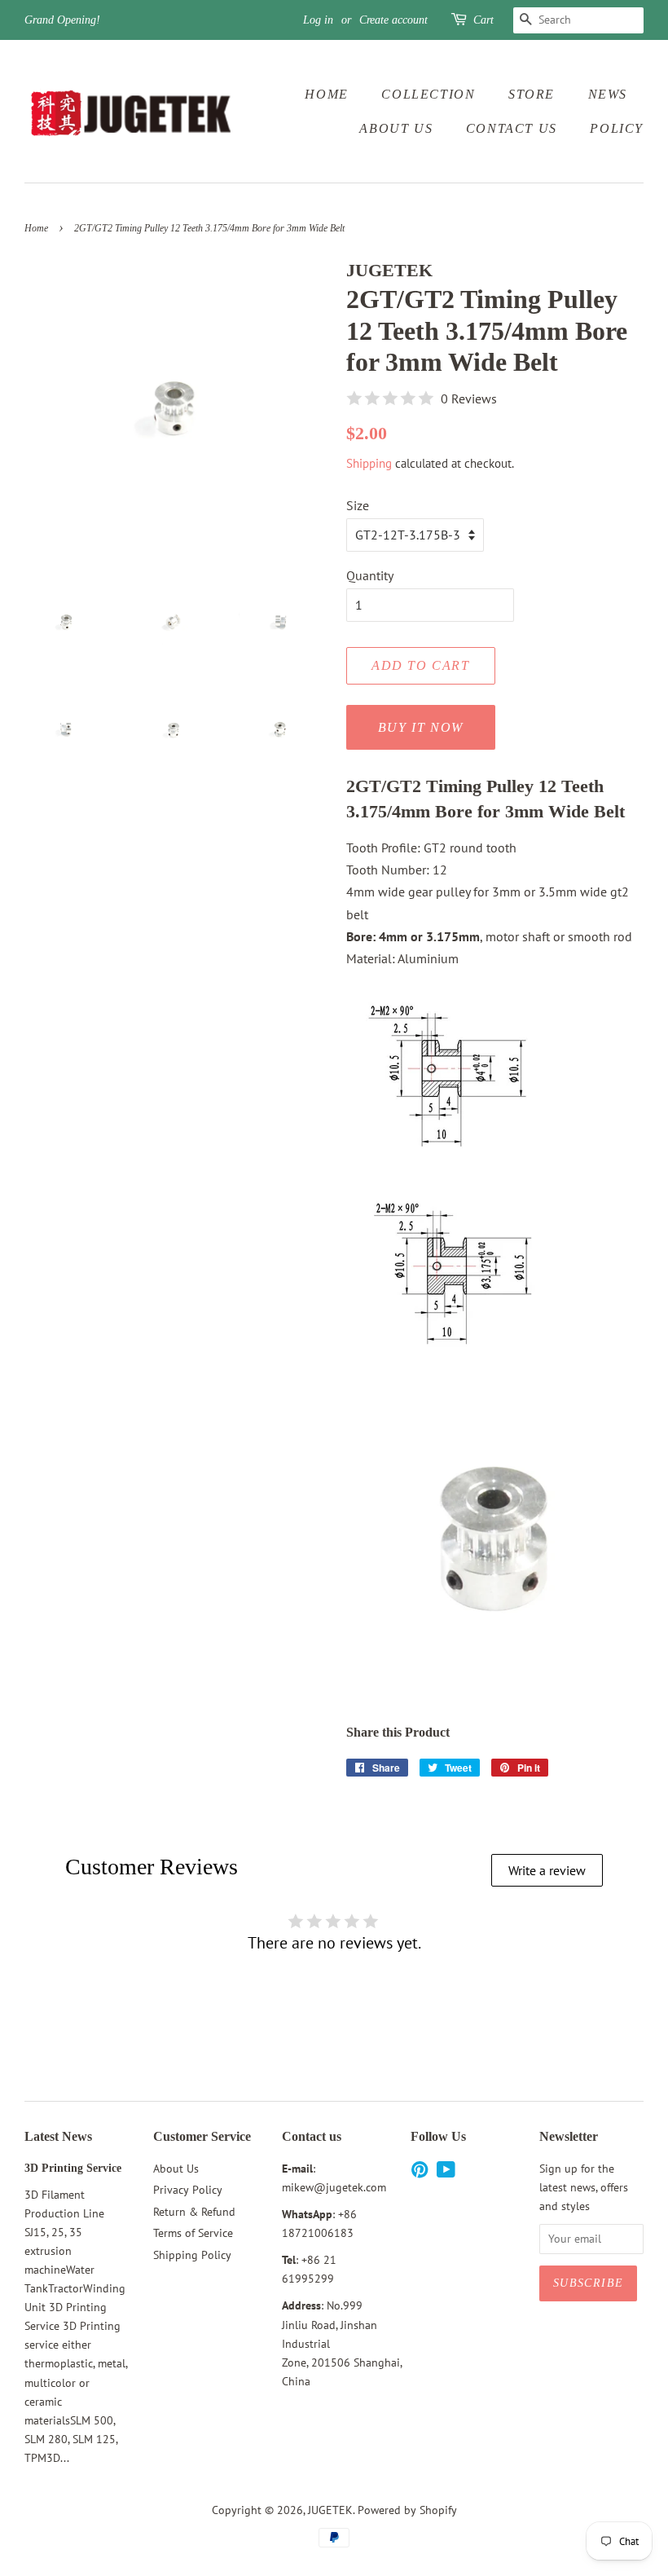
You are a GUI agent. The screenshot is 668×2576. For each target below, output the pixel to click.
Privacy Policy (188, 2190)
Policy (617, 128)
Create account (393, 20)
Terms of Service (193, 2233)
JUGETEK (330, 2510)
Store (532, 94)
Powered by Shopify (407, 2510)
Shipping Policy (192, 2255)
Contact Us (512, 128)
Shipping (369, 463)
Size (358, 505)
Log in (318, 20)
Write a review (547, 1870)
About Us (396, 128)
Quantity (370, 575)
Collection (428, 94)
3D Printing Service (73, 2168)
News (608, 94)
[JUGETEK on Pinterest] (420, 2173)
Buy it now (421, 727)
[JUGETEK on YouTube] (446, 2173)
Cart (483, 20)
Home (326, 94)
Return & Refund (194, 2212)
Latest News (58, 2136)
